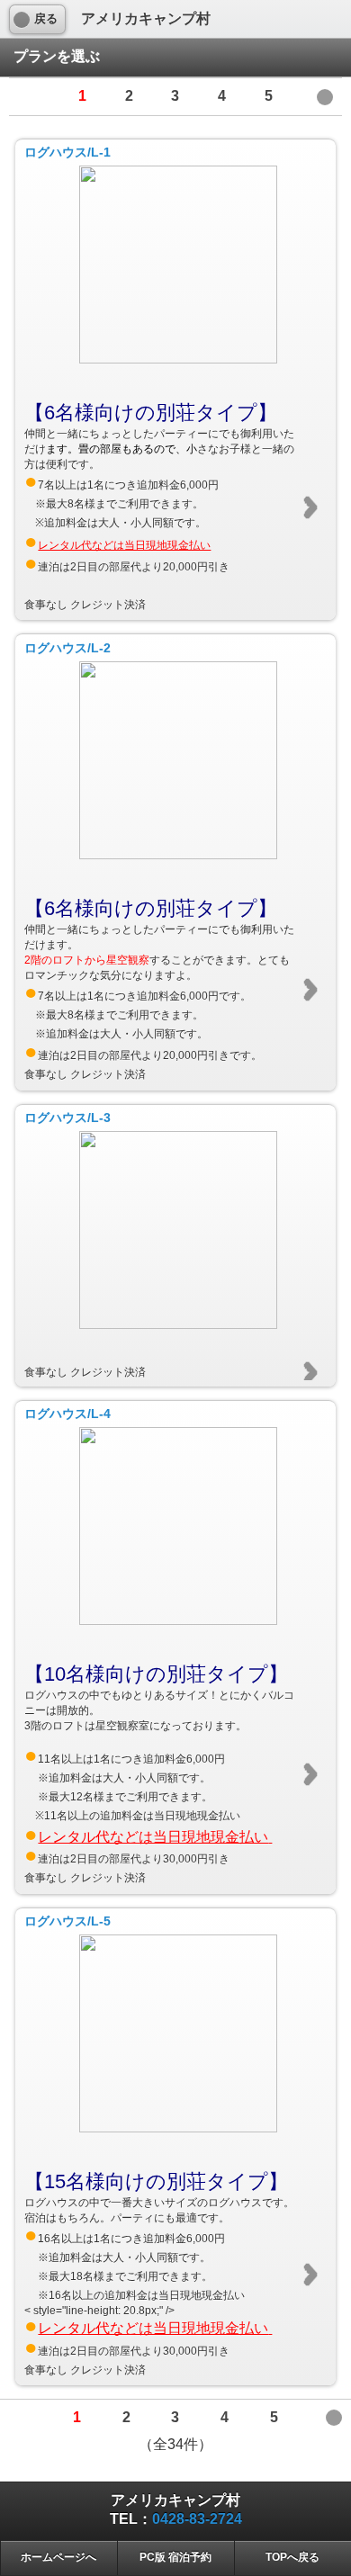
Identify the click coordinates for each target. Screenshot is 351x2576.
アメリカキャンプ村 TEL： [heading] (176, 2509)
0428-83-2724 (197, 2519)
